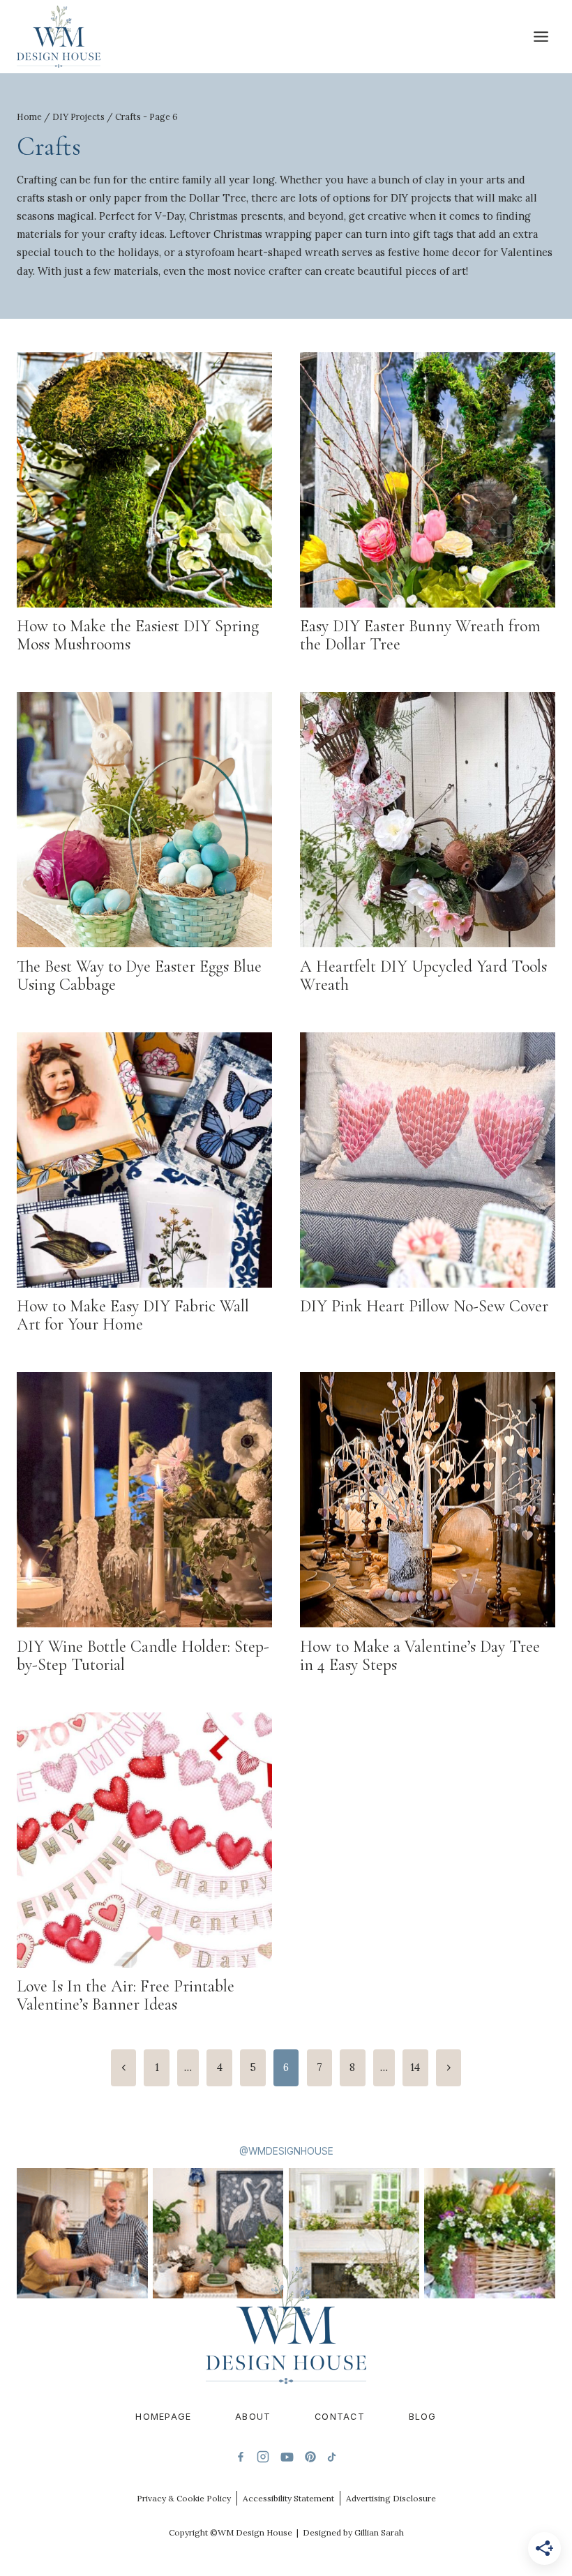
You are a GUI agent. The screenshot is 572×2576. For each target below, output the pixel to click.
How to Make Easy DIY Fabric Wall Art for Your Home (133, 1315)
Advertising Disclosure (391, 2498)
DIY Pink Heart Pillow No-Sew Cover (424, 1306)
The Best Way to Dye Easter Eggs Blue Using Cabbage (139, 976)
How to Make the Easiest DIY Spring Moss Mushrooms (138, 635)
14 (415, 2067)
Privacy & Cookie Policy (184, 2498)
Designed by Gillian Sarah (353, 2532)
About (253, 2417)
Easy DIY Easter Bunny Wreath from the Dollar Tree (420, 635)
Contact (340, 2417)
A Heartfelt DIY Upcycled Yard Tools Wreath (423, 976)
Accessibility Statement (288, 2498)
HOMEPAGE (163, 2417)
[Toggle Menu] (541, 37)
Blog (423, 2417)
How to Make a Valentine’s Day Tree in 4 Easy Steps (420, 1656)
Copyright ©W (197, 2532)
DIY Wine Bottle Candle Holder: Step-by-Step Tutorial (143, 1656)
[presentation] (144, 480)
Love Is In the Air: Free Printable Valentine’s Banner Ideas (126, 1995)
